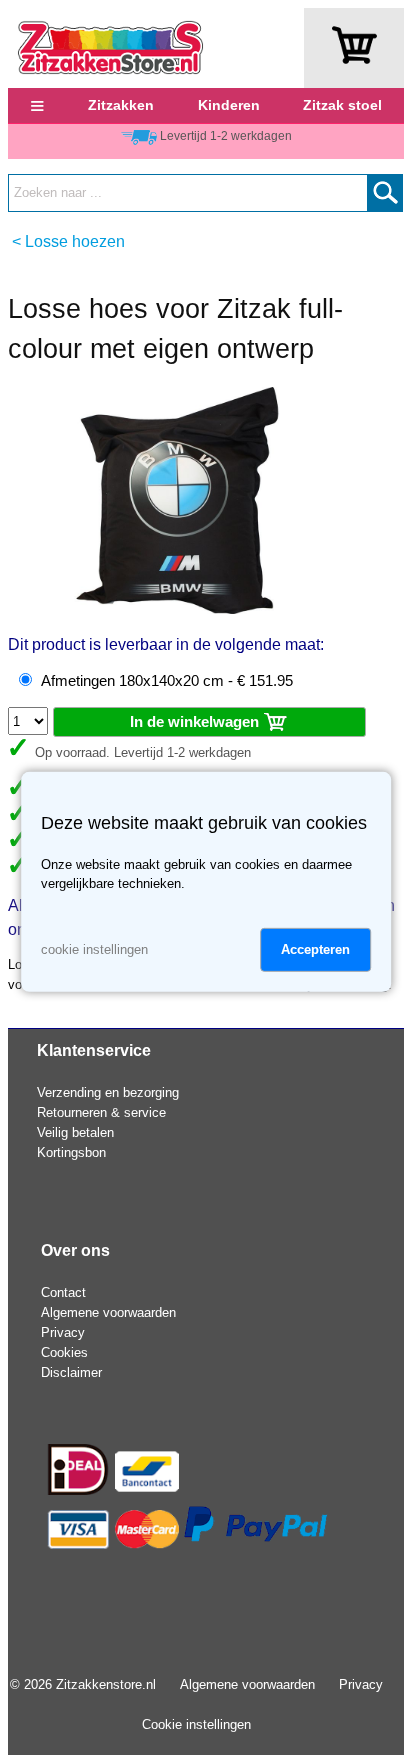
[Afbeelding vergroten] (178, 609)
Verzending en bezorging (108, 1092)
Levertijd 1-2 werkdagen (226, 136)
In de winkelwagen (196, 721)
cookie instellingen (94, 949)
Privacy (63, 1332)
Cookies (64, 1352)
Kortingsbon (71, 1152)
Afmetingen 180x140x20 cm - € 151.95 (167, 681)
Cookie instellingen (196, 1724)
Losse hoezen (75, 241)
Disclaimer (71, 1372)
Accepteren (315, 949)
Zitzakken (121, 105)
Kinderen (229, 105)
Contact (63, 1292)
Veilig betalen (75, 1132)
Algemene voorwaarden (108, 1312)
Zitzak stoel (342, 105)
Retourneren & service (101, 1112)
